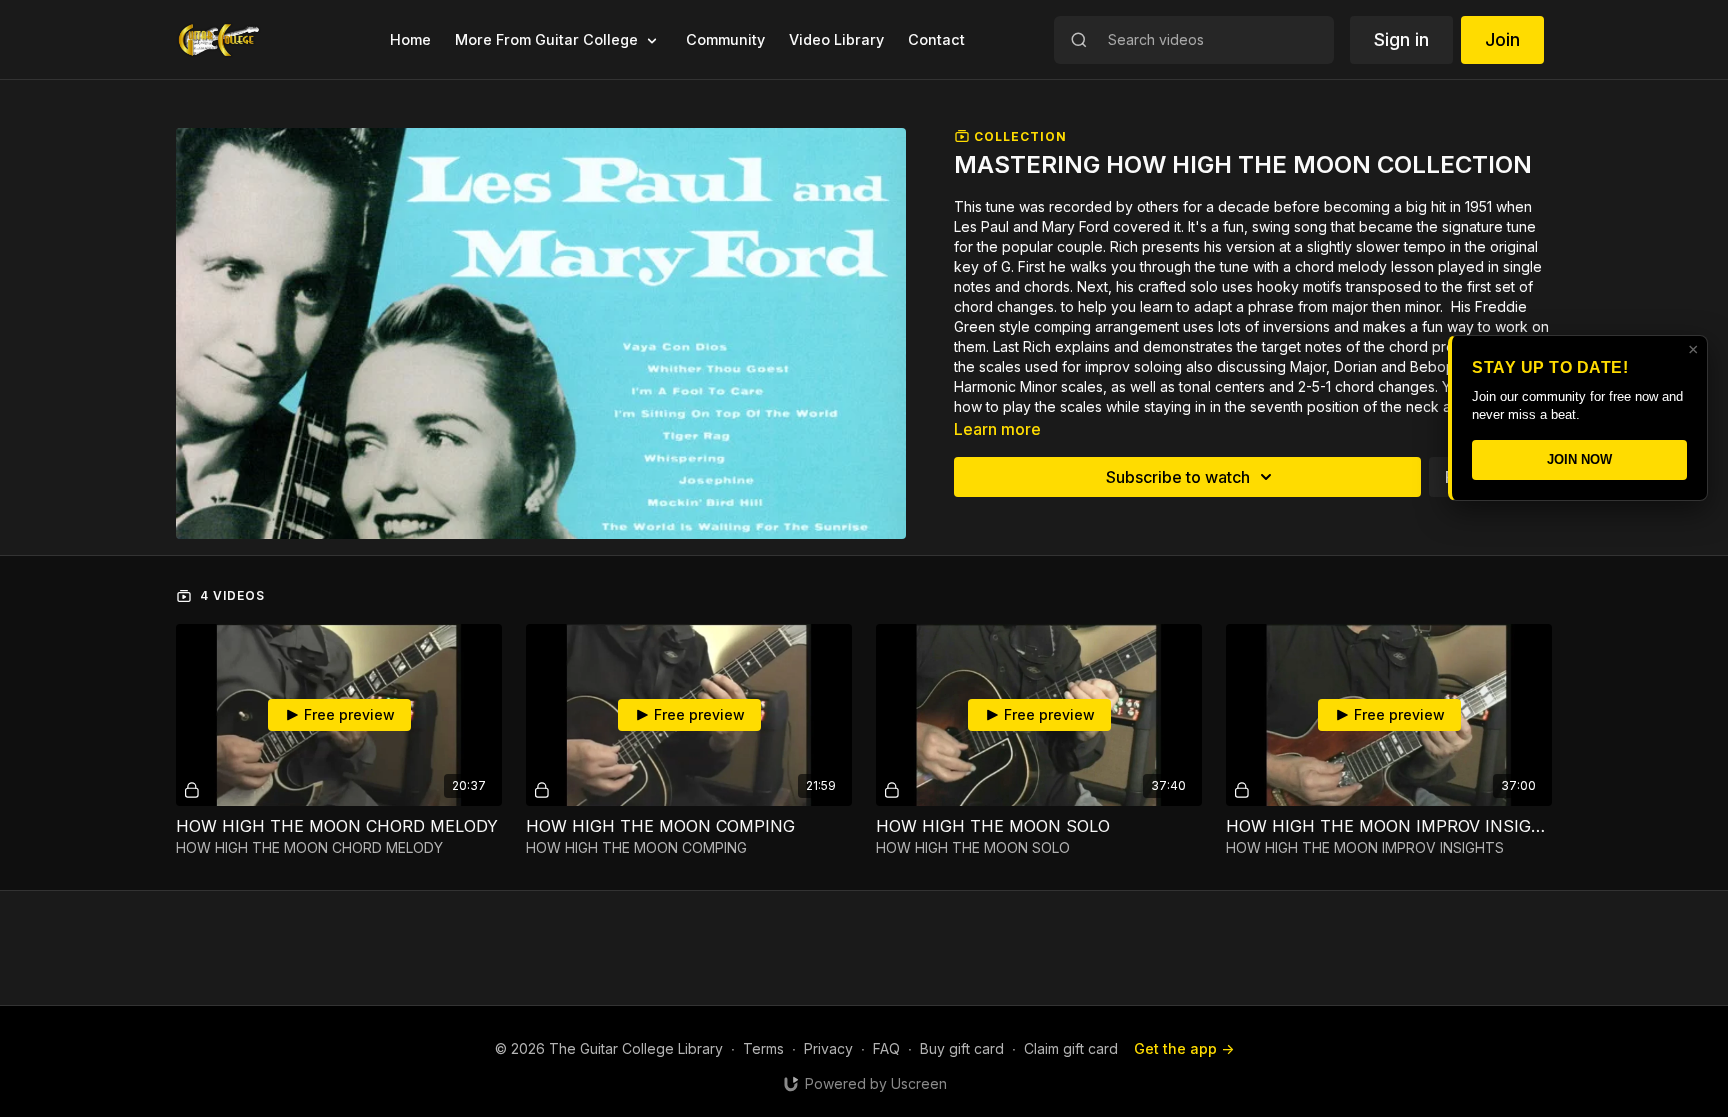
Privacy (828, 1048)
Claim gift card (1071, 1048)
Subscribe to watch (1178, 477)
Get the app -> (1184, 1048)
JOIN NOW (1579, 459)
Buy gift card (962, 1048)
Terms (763, 1048)
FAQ (886, 1048)
